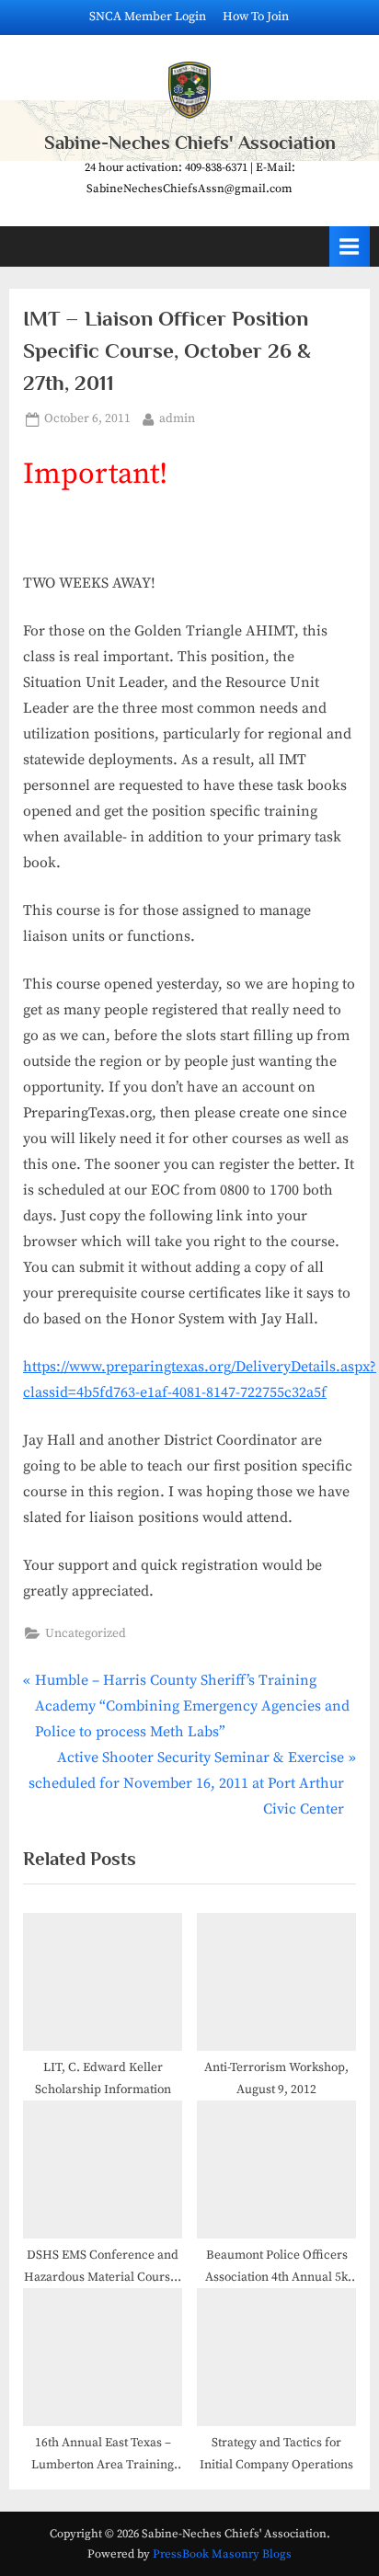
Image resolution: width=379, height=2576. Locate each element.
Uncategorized (86, 1634)
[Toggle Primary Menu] (350, 246)
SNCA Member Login (148, 17)
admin (177, 418)
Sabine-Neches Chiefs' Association (190, 143)
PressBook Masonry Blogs (222, 2554)
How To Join (256, 17)
